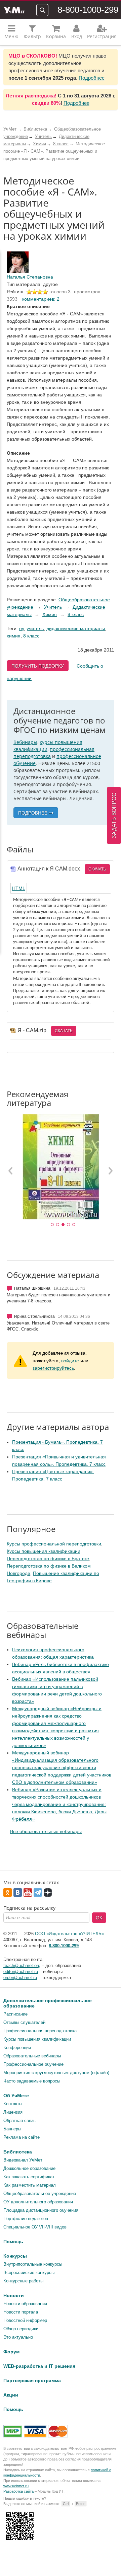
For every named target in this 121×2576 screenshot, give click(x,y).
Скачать (97, 869)
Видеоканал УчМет (23, 2160)
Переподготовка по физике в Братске (48, 1559)
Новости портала (21, 2312)
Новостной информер (25, 2320)
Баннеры (12, 2129)
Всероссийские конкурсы (29, 2272)
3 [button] (63, 1225)
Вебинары (25, 742)
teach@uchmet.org (22, 1965)
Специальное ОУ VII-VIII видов (35, 2227)
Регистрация (102, 36)
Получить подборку (38, 666)
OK (99, 1918)
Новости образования (25, 2304)
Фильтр (32, 36)
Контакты (13, 2104)
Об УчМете (16, 2096)
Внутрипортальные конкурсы (33, 2264)
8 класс (76, 614)
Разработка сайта (18, 2491)
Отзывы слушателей (24, 2022)
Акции (11, 2395)
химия (14, 636)
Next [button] (110, 1170)
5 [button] (74, 1225)
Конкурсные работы (23, 2281)
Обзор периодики (21, 2329)
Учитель (53, 607)
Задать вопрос (114, 815)
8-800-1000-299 (88, 10)
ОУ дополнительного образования (38, 2202)
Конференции (17, 2048)
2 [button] (58, 1225)
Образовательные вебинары (32, 2056)
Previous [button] (11, 1170)
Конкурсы (15, 2256)
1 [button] (52, 1225)
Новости (14, 2295)
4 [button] (69, 1225)
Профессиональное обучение (33, 2064)
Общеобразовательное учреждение (40, 2193)
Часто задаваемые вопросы (32, 2081)
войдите (70, 1361)
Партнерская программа (32, 2380)
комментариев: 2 (41, 299)
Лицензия (13, 2112)
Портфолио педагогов (26, 2219)
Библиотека (18, 2152)
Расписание (15, 2014)
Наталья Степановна (30, 277)
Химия (50, 614)
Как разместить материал (30, 2185)
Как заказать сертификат (29, 2177)
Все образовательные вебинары (46, 1831)
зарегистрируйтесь (53, 1368)
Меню (11, 36)
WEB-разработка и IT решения (39, 2366)
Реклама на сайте (22, 2137)
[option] (61, 1167)
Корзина (56, 36)
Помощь (13, 2242)
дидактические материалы (76, 628)
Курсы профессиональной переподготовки (54, 1544)
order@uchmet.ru (20, 1978)
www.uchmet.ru (16, 2486)
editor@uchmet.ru (21, 1972)
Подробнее (92, 78)
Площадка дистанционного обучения (41, 2210)
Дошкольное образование (29, 2168)
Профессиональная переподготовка (40, 2031)
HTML (19, 888)
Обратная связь (19, 2120)
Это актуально (18, 2337)
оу (22, 628)
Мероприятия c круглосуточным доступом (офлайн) (56, 2073)
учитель (35, 628)
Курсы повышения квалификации (44, 1551)
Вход (77, 36)
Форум (11, 2352)
